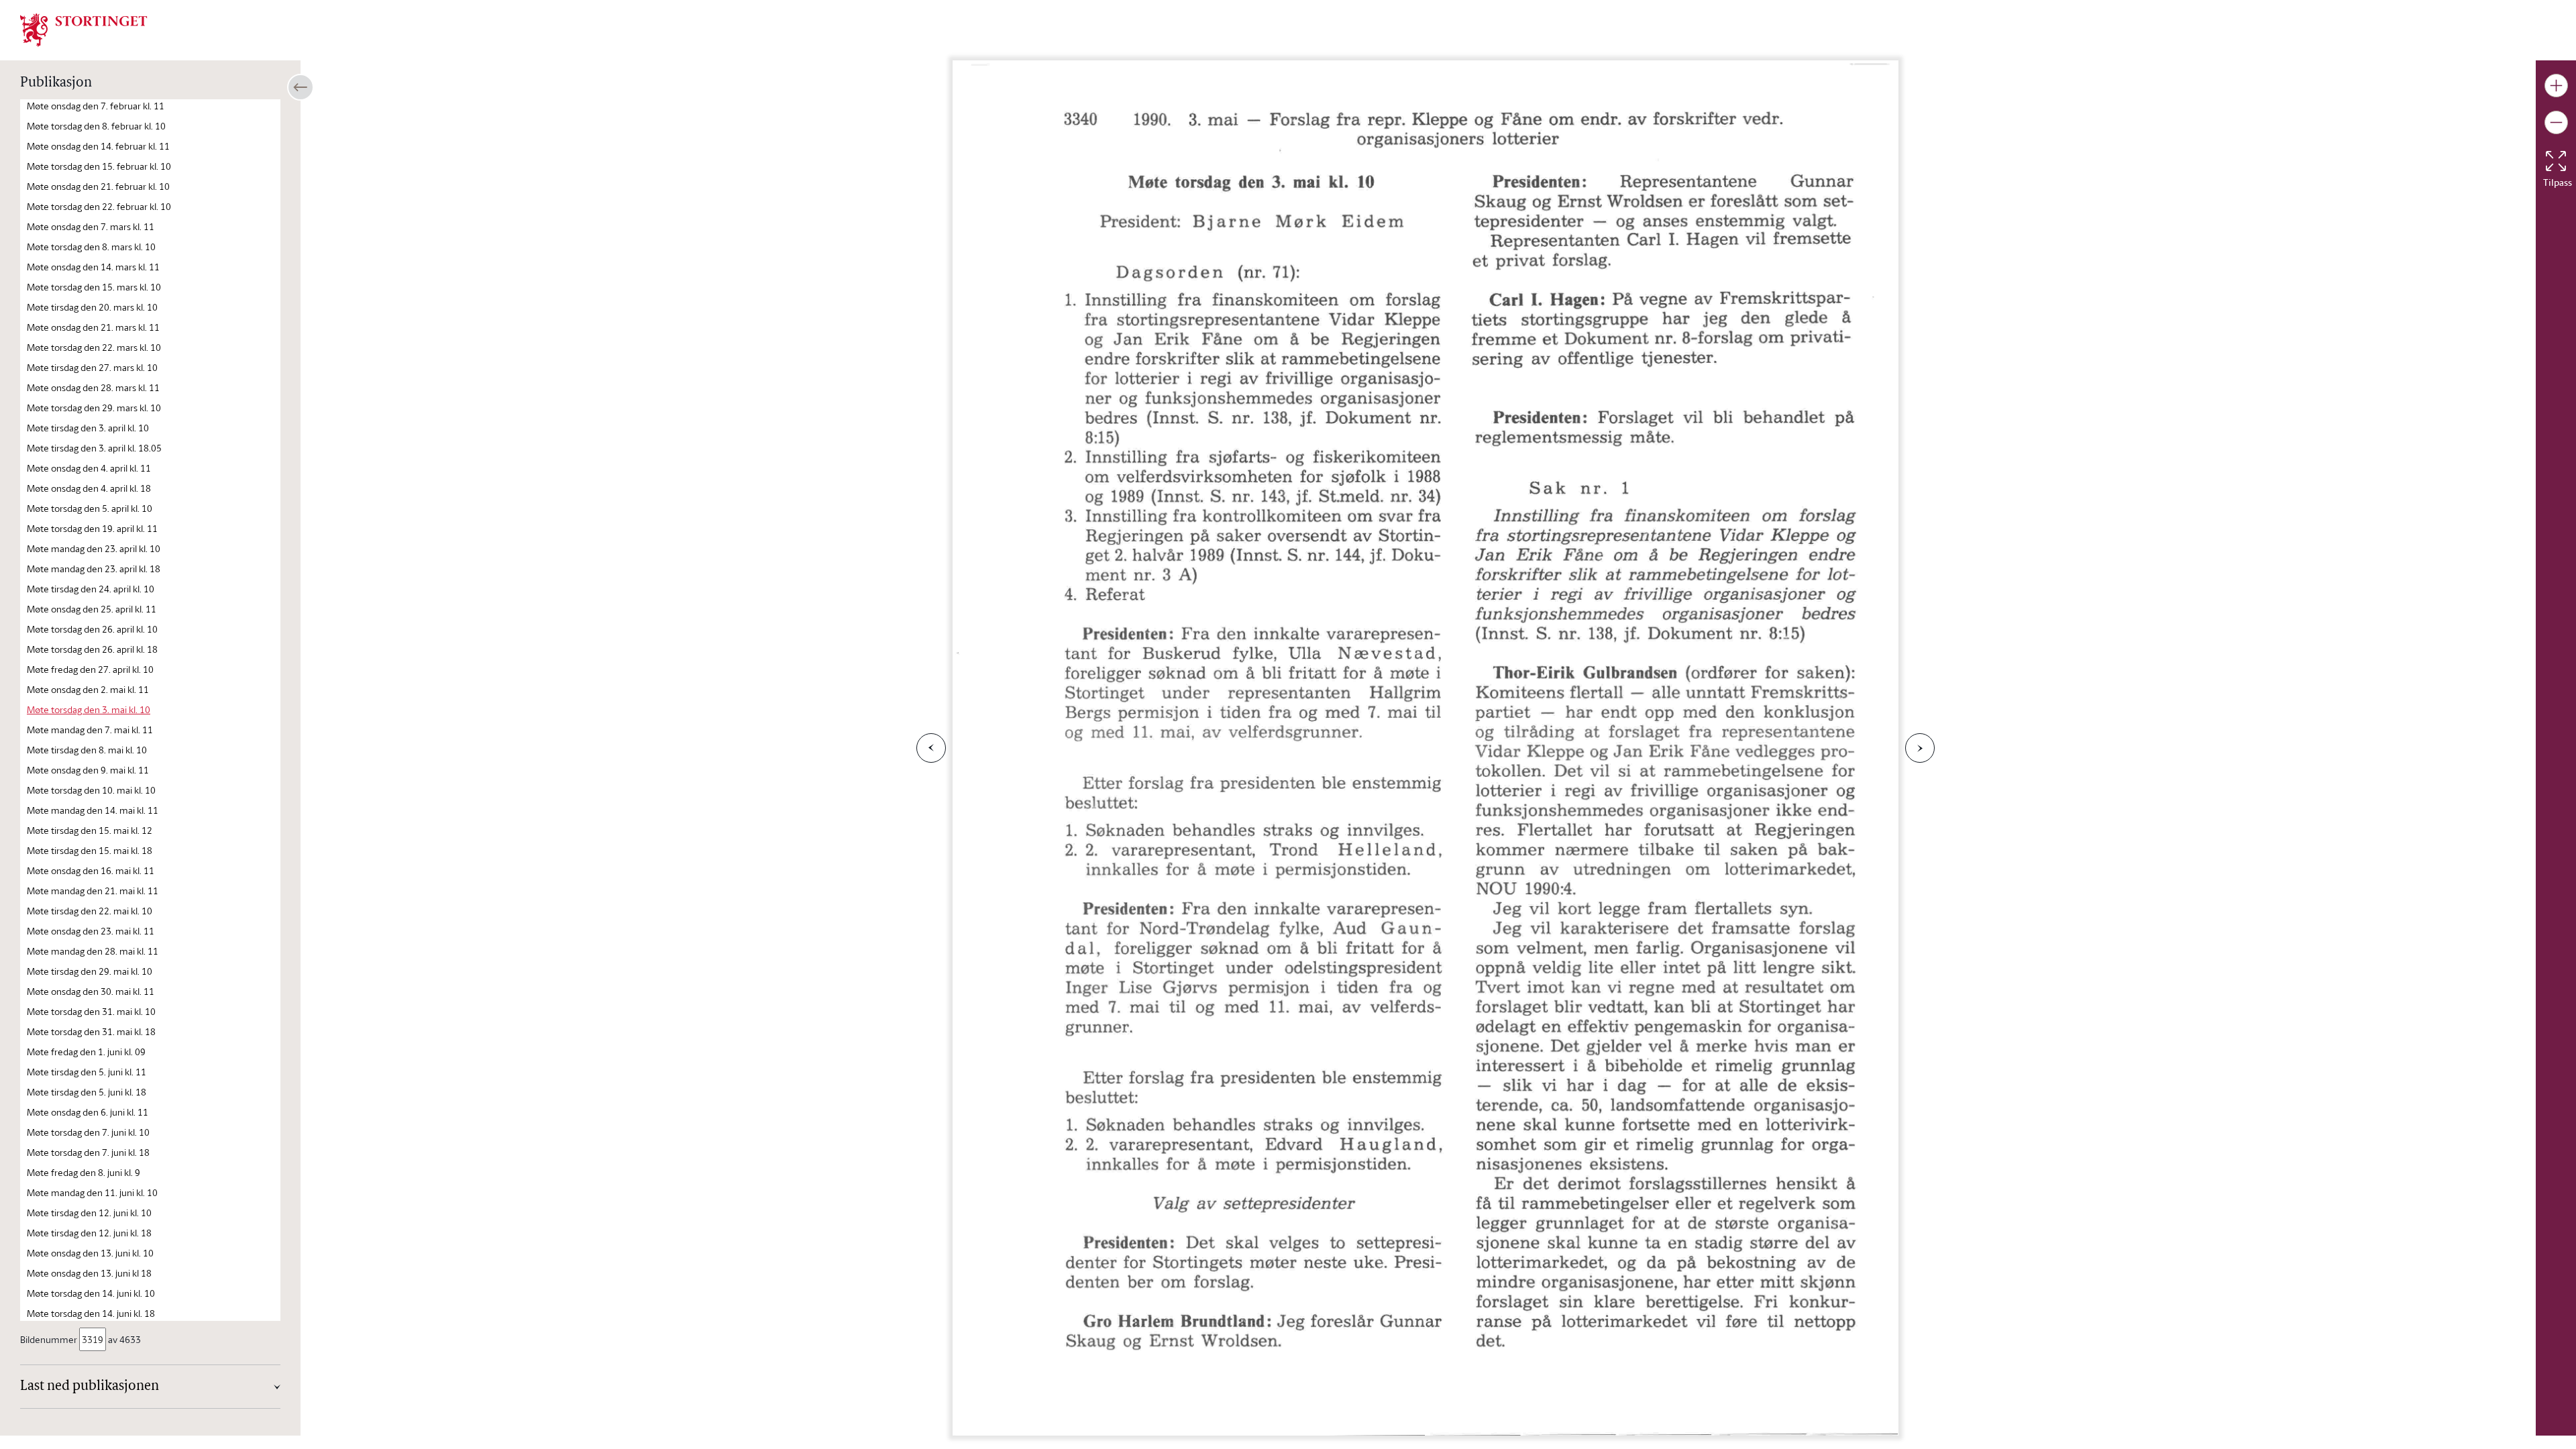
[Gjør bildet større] (2556, 86)
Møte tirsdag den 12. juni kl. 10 (89, 1213)
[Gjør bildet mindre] (2556, 122)
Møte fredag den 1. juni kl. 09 (86, 1052)
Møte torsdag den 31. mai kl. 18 (91, 1031)
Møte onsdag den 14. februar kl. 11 (98, 146)
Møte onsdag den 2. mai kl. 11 (88, 689)
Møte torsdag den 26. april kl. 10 (92, 629)
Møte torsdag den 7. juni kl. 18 (88, 1152)
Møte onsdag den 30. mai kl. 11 (91, 991)
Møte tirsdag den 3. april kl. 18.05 (94, 448)
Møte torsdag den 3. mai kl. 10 (89, 709)
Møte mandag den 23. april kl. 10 (94, 548)
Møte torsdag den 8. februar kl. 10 (96, 126)
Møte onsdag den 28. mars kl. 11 (93, 387)
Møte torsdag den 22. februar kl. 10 (99, 206)
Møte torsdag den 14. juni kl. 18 (91, 1313)
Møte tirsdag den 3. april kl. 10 (88, 428)
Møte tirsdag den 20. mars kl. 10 (92, 307)
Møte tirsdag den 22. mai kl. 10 (90, 911)
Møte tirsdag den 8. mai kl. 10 (87, 750)
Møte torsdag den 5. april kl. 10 (90, 508)
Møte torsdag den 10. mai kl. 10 (91, 790)
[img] (84, 29)
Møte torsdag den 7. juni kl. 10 (88, 1132)
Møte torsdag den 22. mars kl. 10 (94, 347)
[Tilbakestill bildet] (2556, 161)
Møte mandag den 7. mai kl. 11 (90, 730)
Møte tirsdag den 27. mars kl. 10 (92, 367)
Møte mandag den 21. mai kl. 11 (93, 891)
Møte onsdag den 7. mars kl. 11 (91, 226)
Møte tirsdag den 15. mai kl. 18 (90, 850)
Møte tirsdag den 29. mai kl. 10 (90, 971)
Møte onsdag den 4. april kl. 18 (89, 488)
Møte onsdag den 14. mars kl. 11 (93, 267)
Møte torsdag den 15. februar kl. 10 (99, 166)
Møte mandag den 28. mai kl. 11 (93, 951)
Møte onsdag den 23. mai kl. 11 (91, 931)
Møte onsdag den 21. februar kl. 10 (98, 186)
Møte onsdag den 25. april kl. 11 (92, 609)
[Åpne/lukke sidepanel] (301, 87)
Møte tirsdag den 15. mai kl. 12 (90, 830)
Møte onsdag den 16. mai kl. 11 (91, 870)
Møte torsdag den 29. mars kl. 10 (94, 408)
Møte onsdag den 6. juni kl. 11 (88, 1112)
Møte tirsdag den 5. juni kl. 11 (87, 1072)
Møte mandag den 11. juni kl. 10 (92, 1192)
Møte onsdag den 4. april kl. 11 (89, 468)
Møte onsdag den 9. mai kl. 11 (88, 770)
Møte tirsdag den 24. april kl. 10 (91, 589)
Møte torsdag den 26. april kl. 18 (92, 649)
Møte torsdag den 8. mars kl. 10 (91, 247)
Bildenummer (49, 1339)
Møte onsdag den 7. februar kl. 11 (96, 106)
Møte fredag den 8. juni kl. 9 (84, 1172)
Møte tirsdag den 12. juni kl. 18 (89, 1233)
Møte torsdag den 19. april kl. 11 (92, 528)
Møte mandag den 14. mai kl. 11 (93, 810)
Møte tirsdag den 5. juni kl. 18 (87, 1092)
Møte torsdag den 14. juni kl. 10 (91, 1293)
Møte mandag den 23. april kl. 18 (94, 569)
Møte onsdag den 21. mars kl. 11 (93, 327)
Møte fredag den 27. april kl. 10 (90, 669)
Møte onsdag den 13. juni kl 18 (89, 1273)
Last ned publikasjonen (90, 1387)
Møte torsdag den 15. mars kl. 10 (94, 287)
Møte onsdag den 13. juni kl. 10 (90, 1253)
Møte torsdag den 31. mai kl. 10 (91, 1011)
